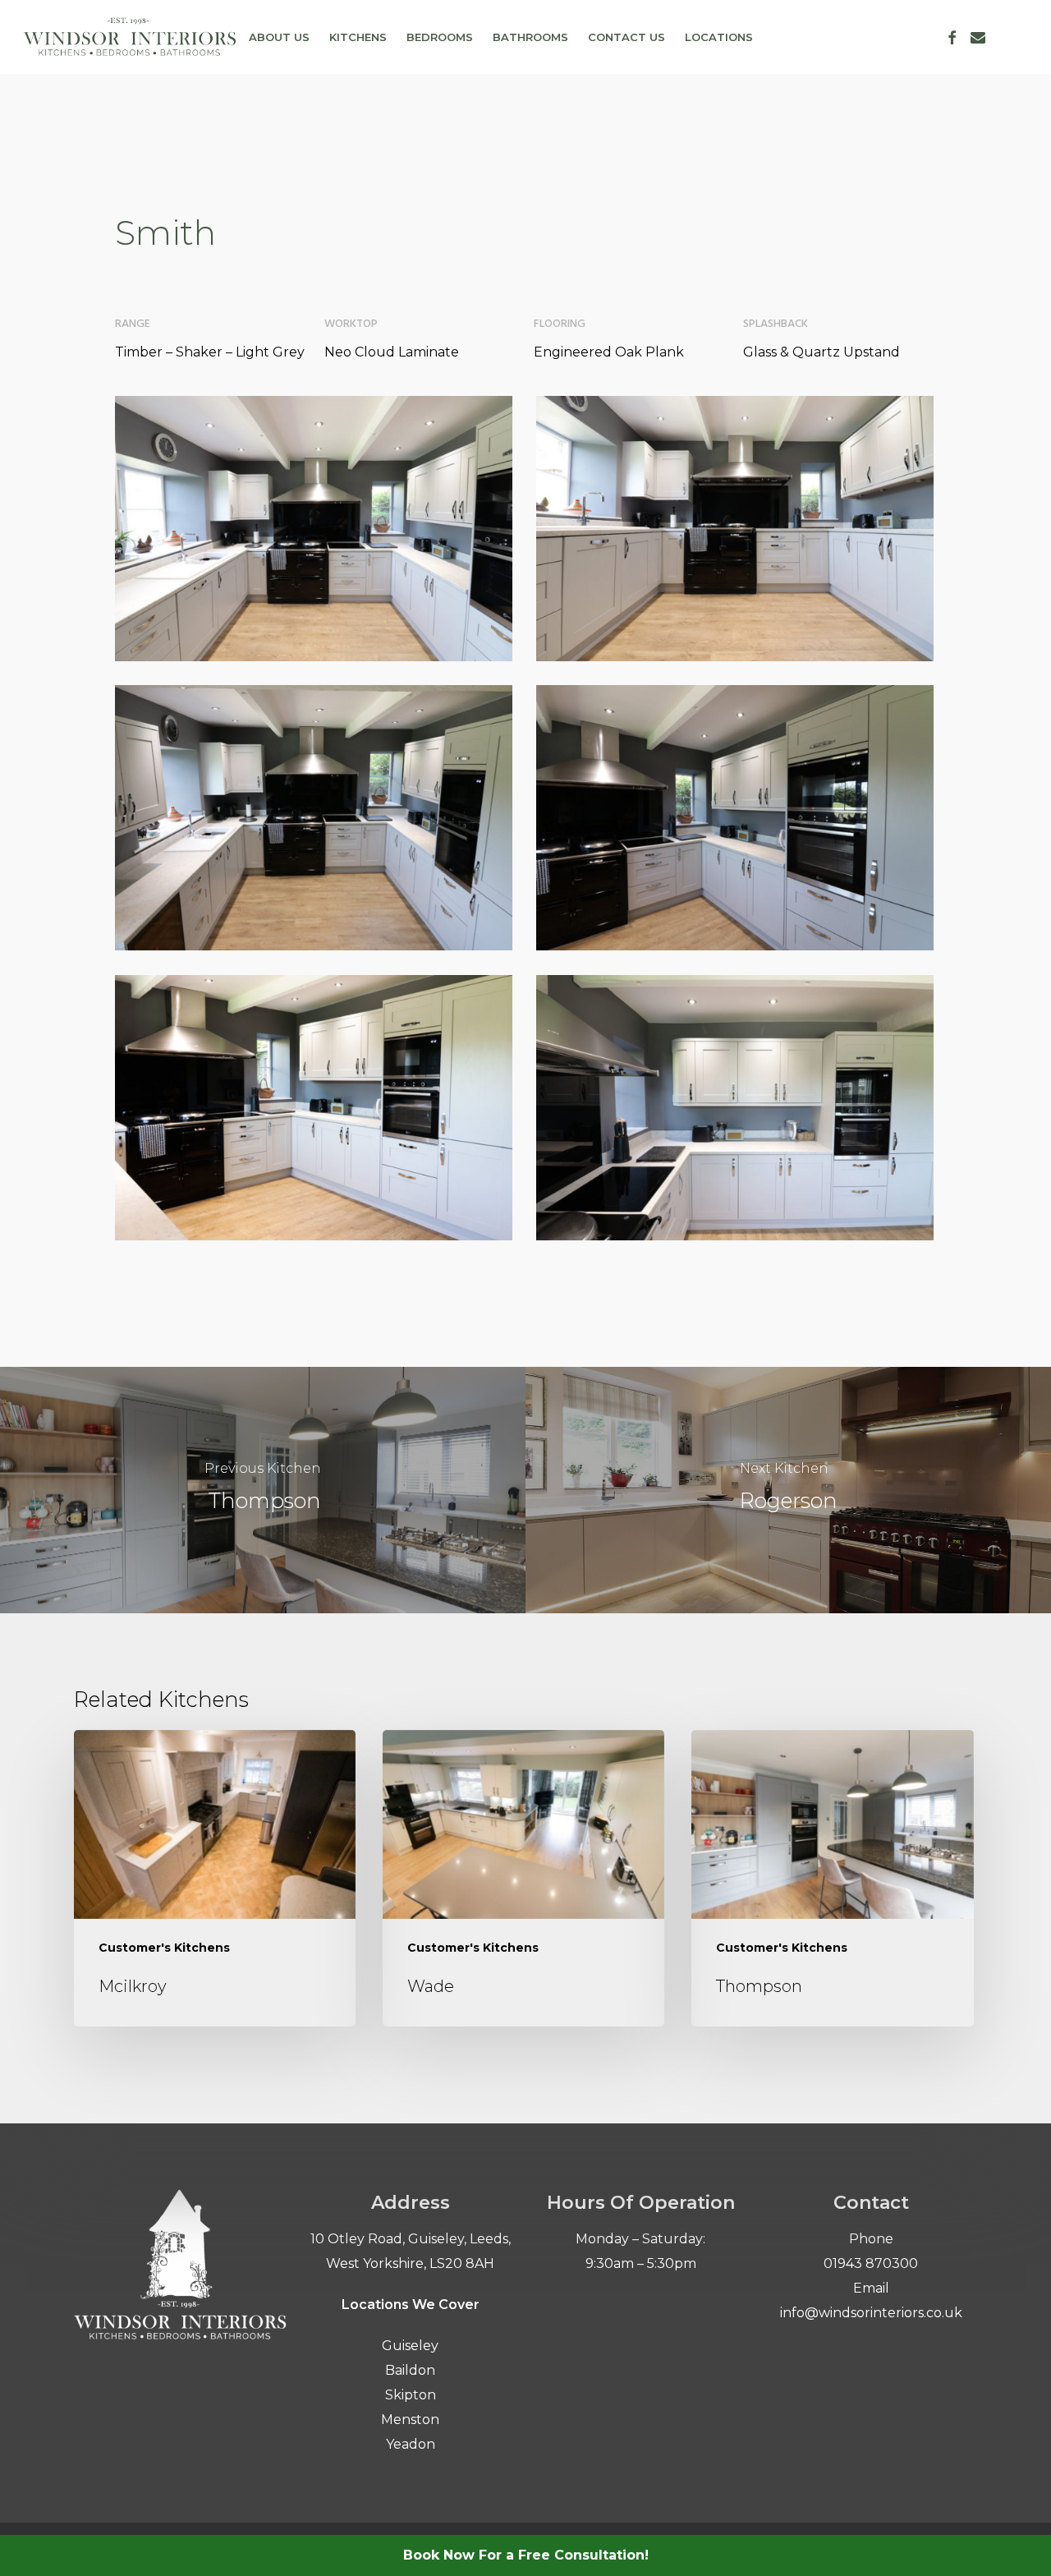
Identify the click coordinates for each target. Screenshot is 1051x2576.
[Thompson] (263, 1490)
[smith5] (314, 818)
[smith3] (314, 1108)
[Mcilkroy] (215, 1879)
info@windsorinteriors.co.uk (871, 2313)
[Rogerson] (788, 1490)
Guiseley (410, 2346)
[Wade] (523, 1879)
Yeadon (411, 2444)
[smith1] (314, 529)
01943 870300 (871, 2263)
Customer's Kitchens (164, 1948)
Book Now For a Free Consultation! (526, 2555)
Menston (410, 2420)
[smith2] (735, 1108)
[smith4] (735, 818)
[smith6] (735, 529)
